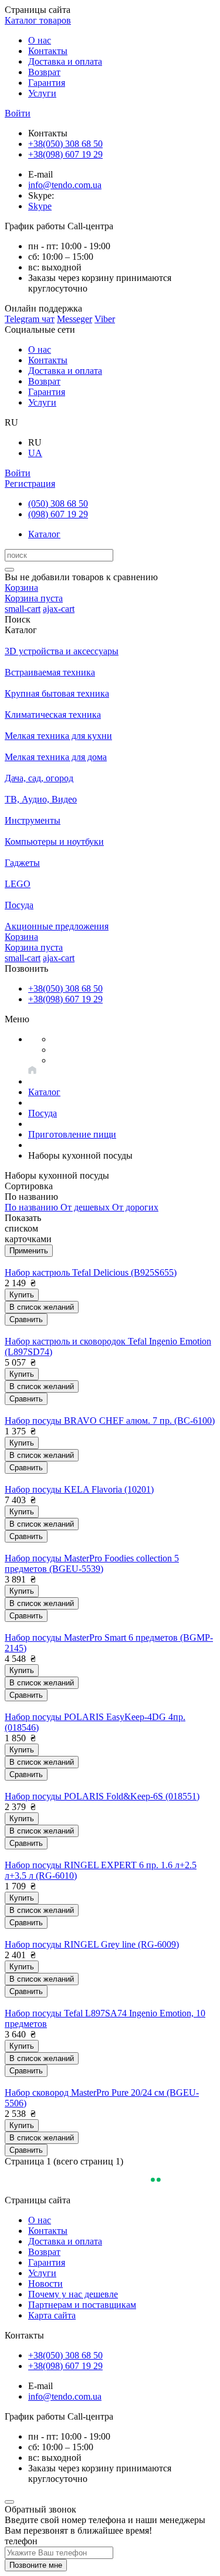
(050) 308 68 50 (58, 504)
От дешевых (86, 1207)
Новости (45, 2284)
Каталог (44, 534)
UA (35, 453)
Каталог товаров (38, 20)
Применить (29, 1251)
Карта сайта (52, 2315)
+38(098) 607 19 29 (65, 154)
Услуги (42, 93)
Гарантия (47, 83)
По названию (33, 1207)
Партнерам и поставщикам (82, 2305)
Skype (40, 206)
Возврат (44, 72)
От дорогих (135, 1207)
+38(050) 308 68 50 (65, 144)
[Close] (9, 2502)
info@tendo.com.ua (65, 185)
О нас (40, 40)
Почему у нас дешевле (73, 2294)
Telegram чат (30, 319)
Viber (105, 319)
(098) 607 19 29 (58, 514)
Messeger (75, 319)
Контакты (48, 51)
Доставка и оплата (65, 61)
